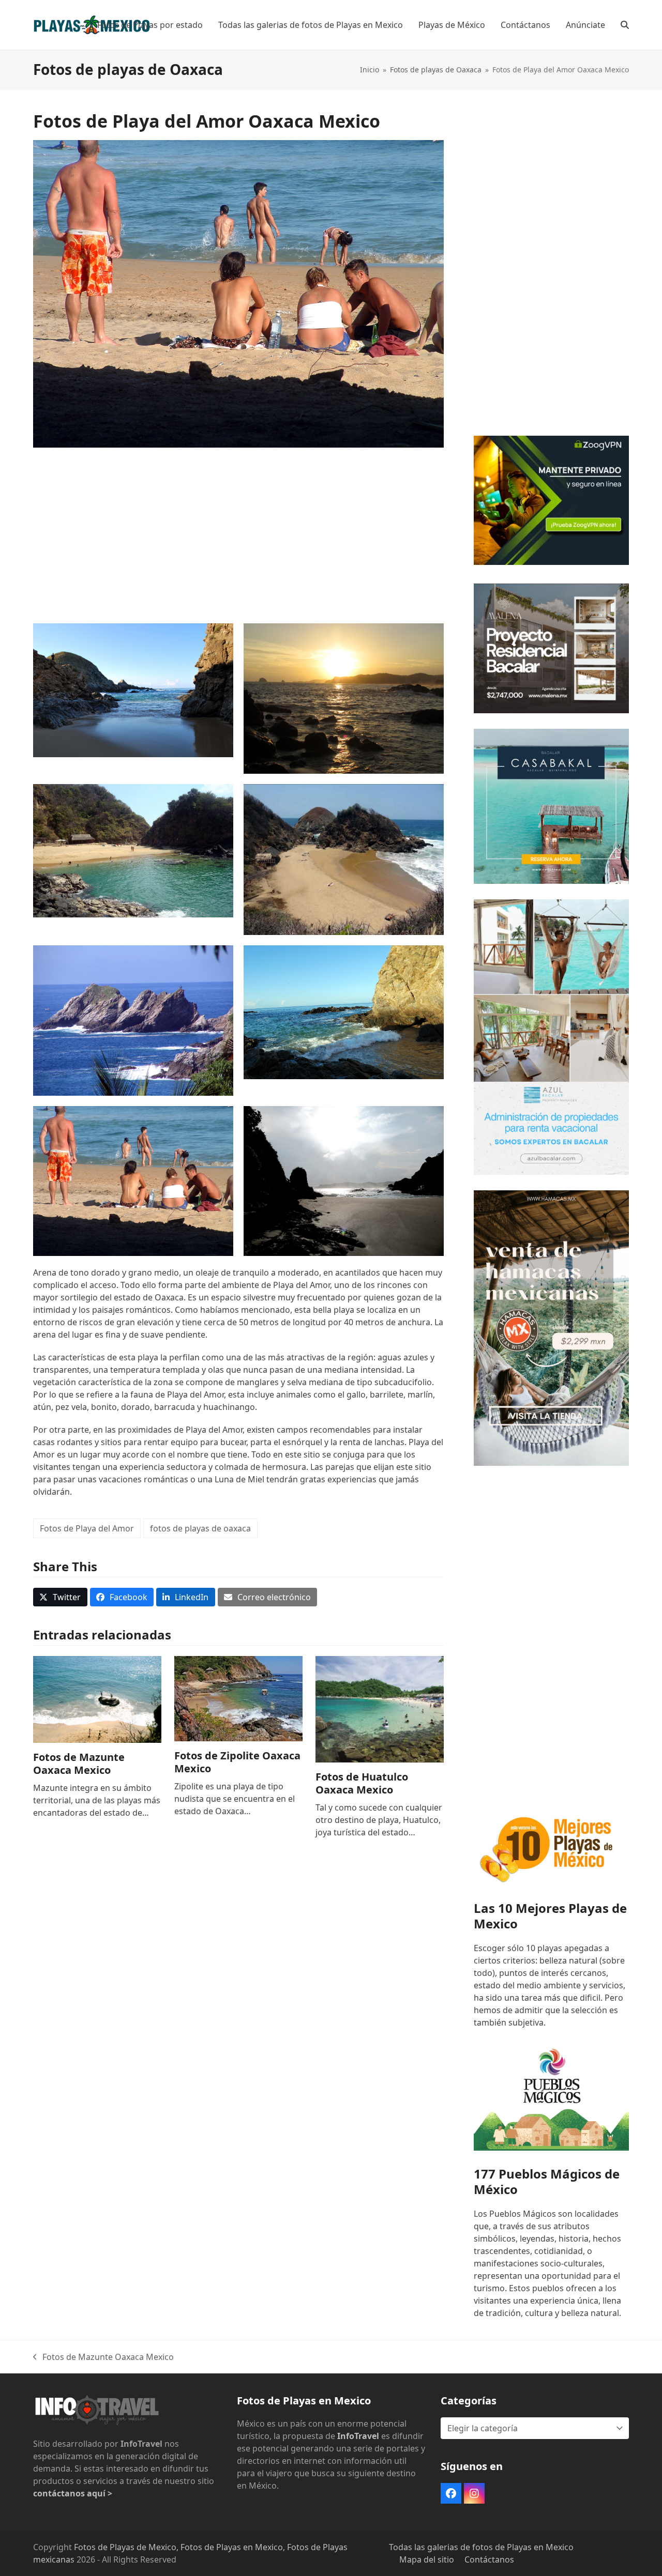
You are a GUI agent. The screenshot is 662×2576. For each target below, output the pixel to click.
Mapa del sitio (427, 2559)
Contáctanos (489, 2559)
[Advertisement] (238, 530)
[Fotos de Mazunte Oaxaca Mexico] (97, 1698)
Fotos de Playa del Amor (87, 1528)
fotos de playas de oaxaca (200, 1528)
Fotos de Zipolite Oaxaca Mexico (237, 1762)
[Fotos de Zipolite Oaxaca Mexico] (238, 1698)
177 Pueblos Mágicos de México (547, 2181)
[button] (625, 25)
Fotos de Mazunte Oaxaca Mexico (79, 1764)
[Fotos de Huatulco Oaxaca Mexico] (380, 1709)
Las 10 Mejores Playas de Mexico (550, 1916)
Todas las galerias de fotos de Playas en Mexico (481, 2547)
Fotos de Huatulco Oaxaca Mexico (362, 1783)
